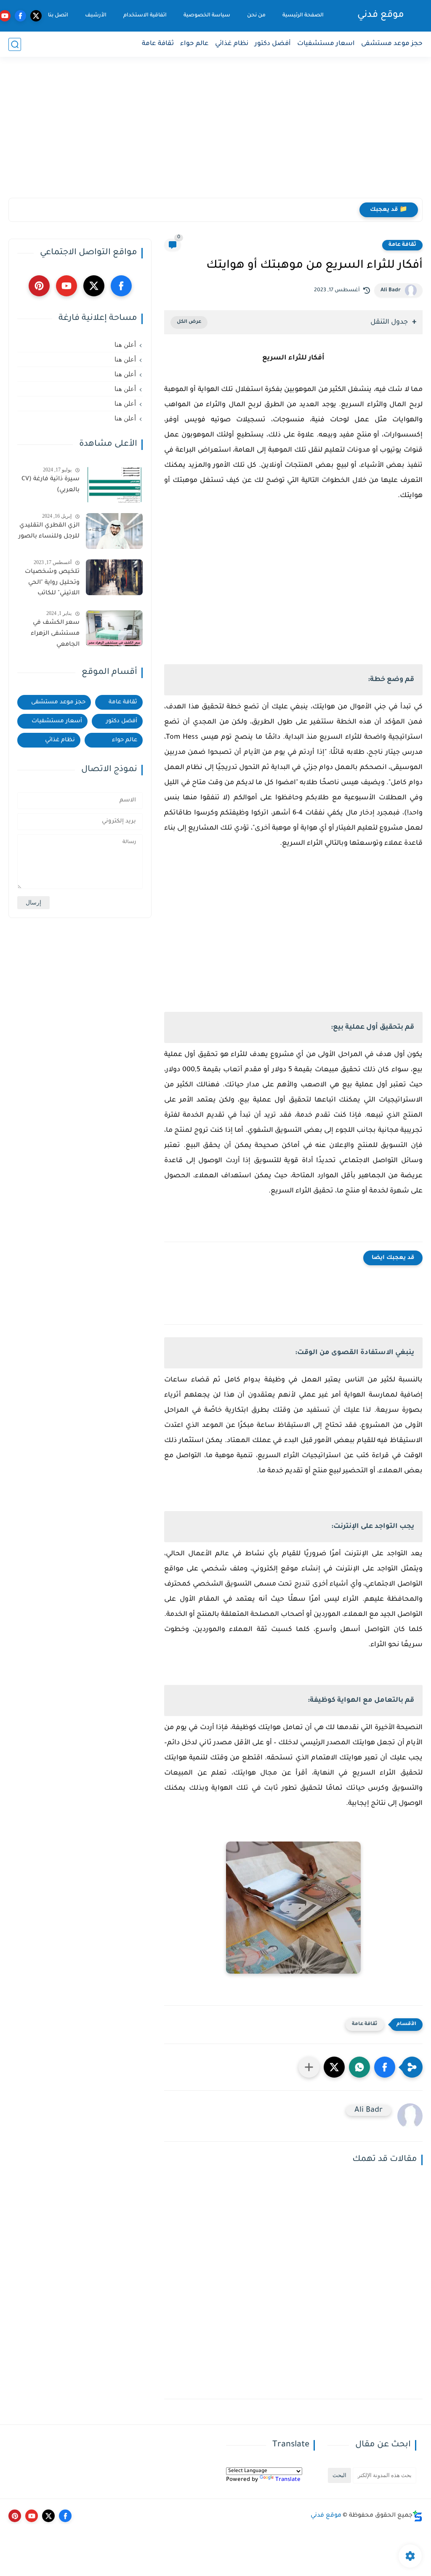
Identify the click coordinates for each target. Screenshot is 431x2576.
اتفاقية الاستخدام (145, 16)
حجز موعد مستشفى (392, 44)
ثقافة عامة (158, 44)
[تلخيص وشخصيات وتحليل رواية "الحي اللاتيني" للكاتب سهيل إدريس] (114, 577)
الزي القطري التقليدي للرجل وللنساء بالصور (49, 531)
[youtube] (67, 286)
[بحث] (15, 44)
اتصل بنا (58, 16)
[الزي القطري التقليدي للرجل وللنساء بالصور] (114, 531)
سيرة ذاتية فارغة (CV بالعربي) (51, 485)
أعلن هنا (125, 345)
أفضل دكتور (273, 44)
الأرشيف (96, 16)
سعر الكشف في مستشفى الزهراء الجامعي (55, 634)
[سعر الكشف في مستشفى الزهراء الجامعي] (114, 628)
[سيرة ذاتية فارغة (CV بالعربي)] (114, 485)
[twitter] (36, 16)
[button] (385, 2067)
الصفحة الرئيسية (303, 16)
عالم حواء (194, 44)
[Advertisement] (215, 133)
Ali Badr (391, 290)
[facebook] (20, 16)
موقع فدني (381, 16)
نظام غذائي (232, 44)
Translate (288, 2480)
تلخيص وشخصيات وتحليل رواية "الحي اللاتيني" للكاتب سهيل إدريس (52, 584)
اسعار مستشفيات (326, 44)
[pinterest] (39, 286)
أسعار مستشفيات (57, 721)
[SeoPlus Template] (418, 2516)
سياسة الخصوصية (207, 16)
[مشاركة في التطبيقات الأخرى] (309, 2067)
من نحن (256, 16)
